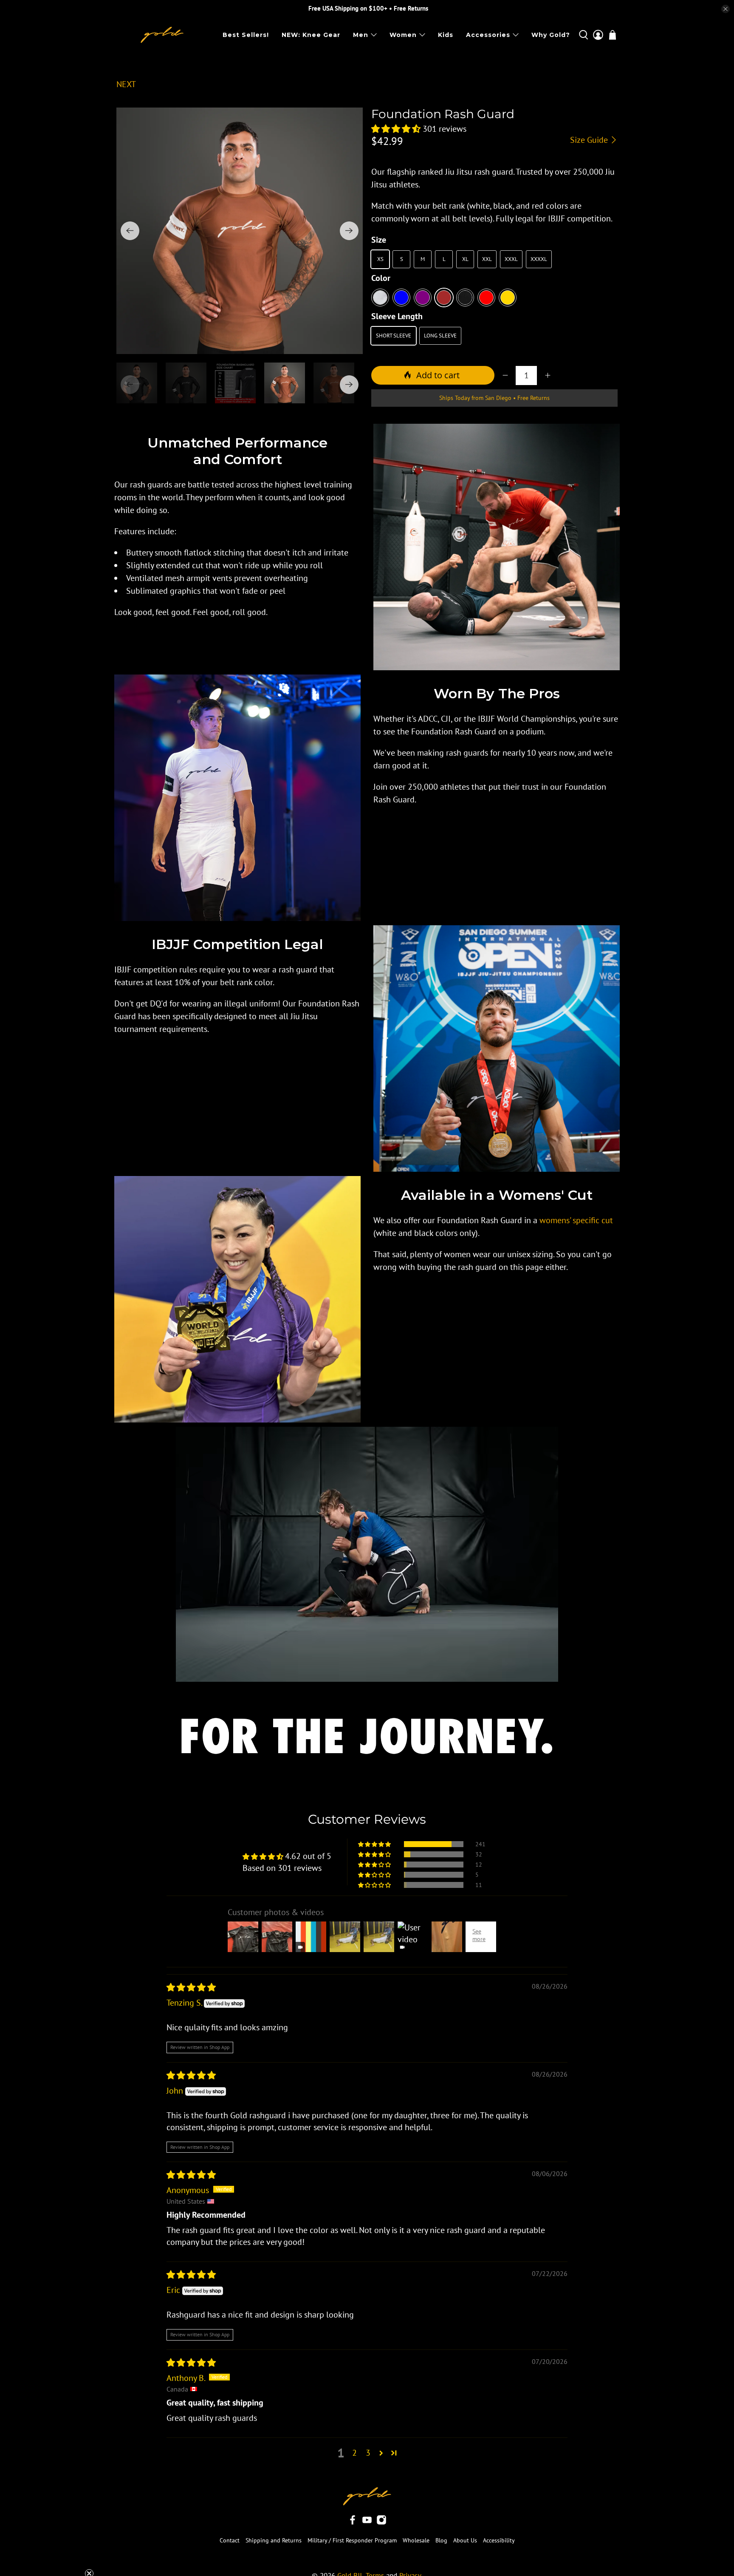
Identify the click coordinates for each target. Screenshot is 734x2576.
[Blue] (401, 298)
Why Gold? (551, 35)
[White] (380, 298)
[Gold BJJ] (162, 35)
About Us (465, 2540)
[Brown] (444, 298)
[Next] (349, 231)
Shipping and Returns (274, 2540)
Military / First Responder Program (352, 2540)
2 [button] (354, 2453)
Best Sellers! (246, 35)
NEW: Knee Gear (311, 35)
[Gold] (508, 298)
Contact (230, 2540)
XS (380, 259)
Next (126, 84)
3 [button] (368, 2453)
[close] (726, 9)
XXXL (511, 259)
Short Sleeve (394, 336)
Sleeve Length (397, 316)
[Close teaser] (89, 2552)
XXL (487, 259)
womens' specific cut (576, 1220)
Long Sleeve (440, 336)
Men (361, 35)
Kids (446, 35)
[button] (396, 129)
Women (403, 35)
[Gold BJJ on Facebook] (353, 2523)
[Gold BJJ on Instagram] (381, 2523)
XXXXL (539, 259)
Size (379, 240)
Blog (441, 2540)
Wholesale (416, 2540)
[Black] (465, 298)
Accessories (488, 35)
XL (465, 259)
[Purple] (423, 298)
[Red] (486, 298)
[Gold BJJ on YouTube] (367, 2523)
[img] (191, 1987)
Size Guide (590, 140)
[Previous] (130, 231)
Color (381, 278)
